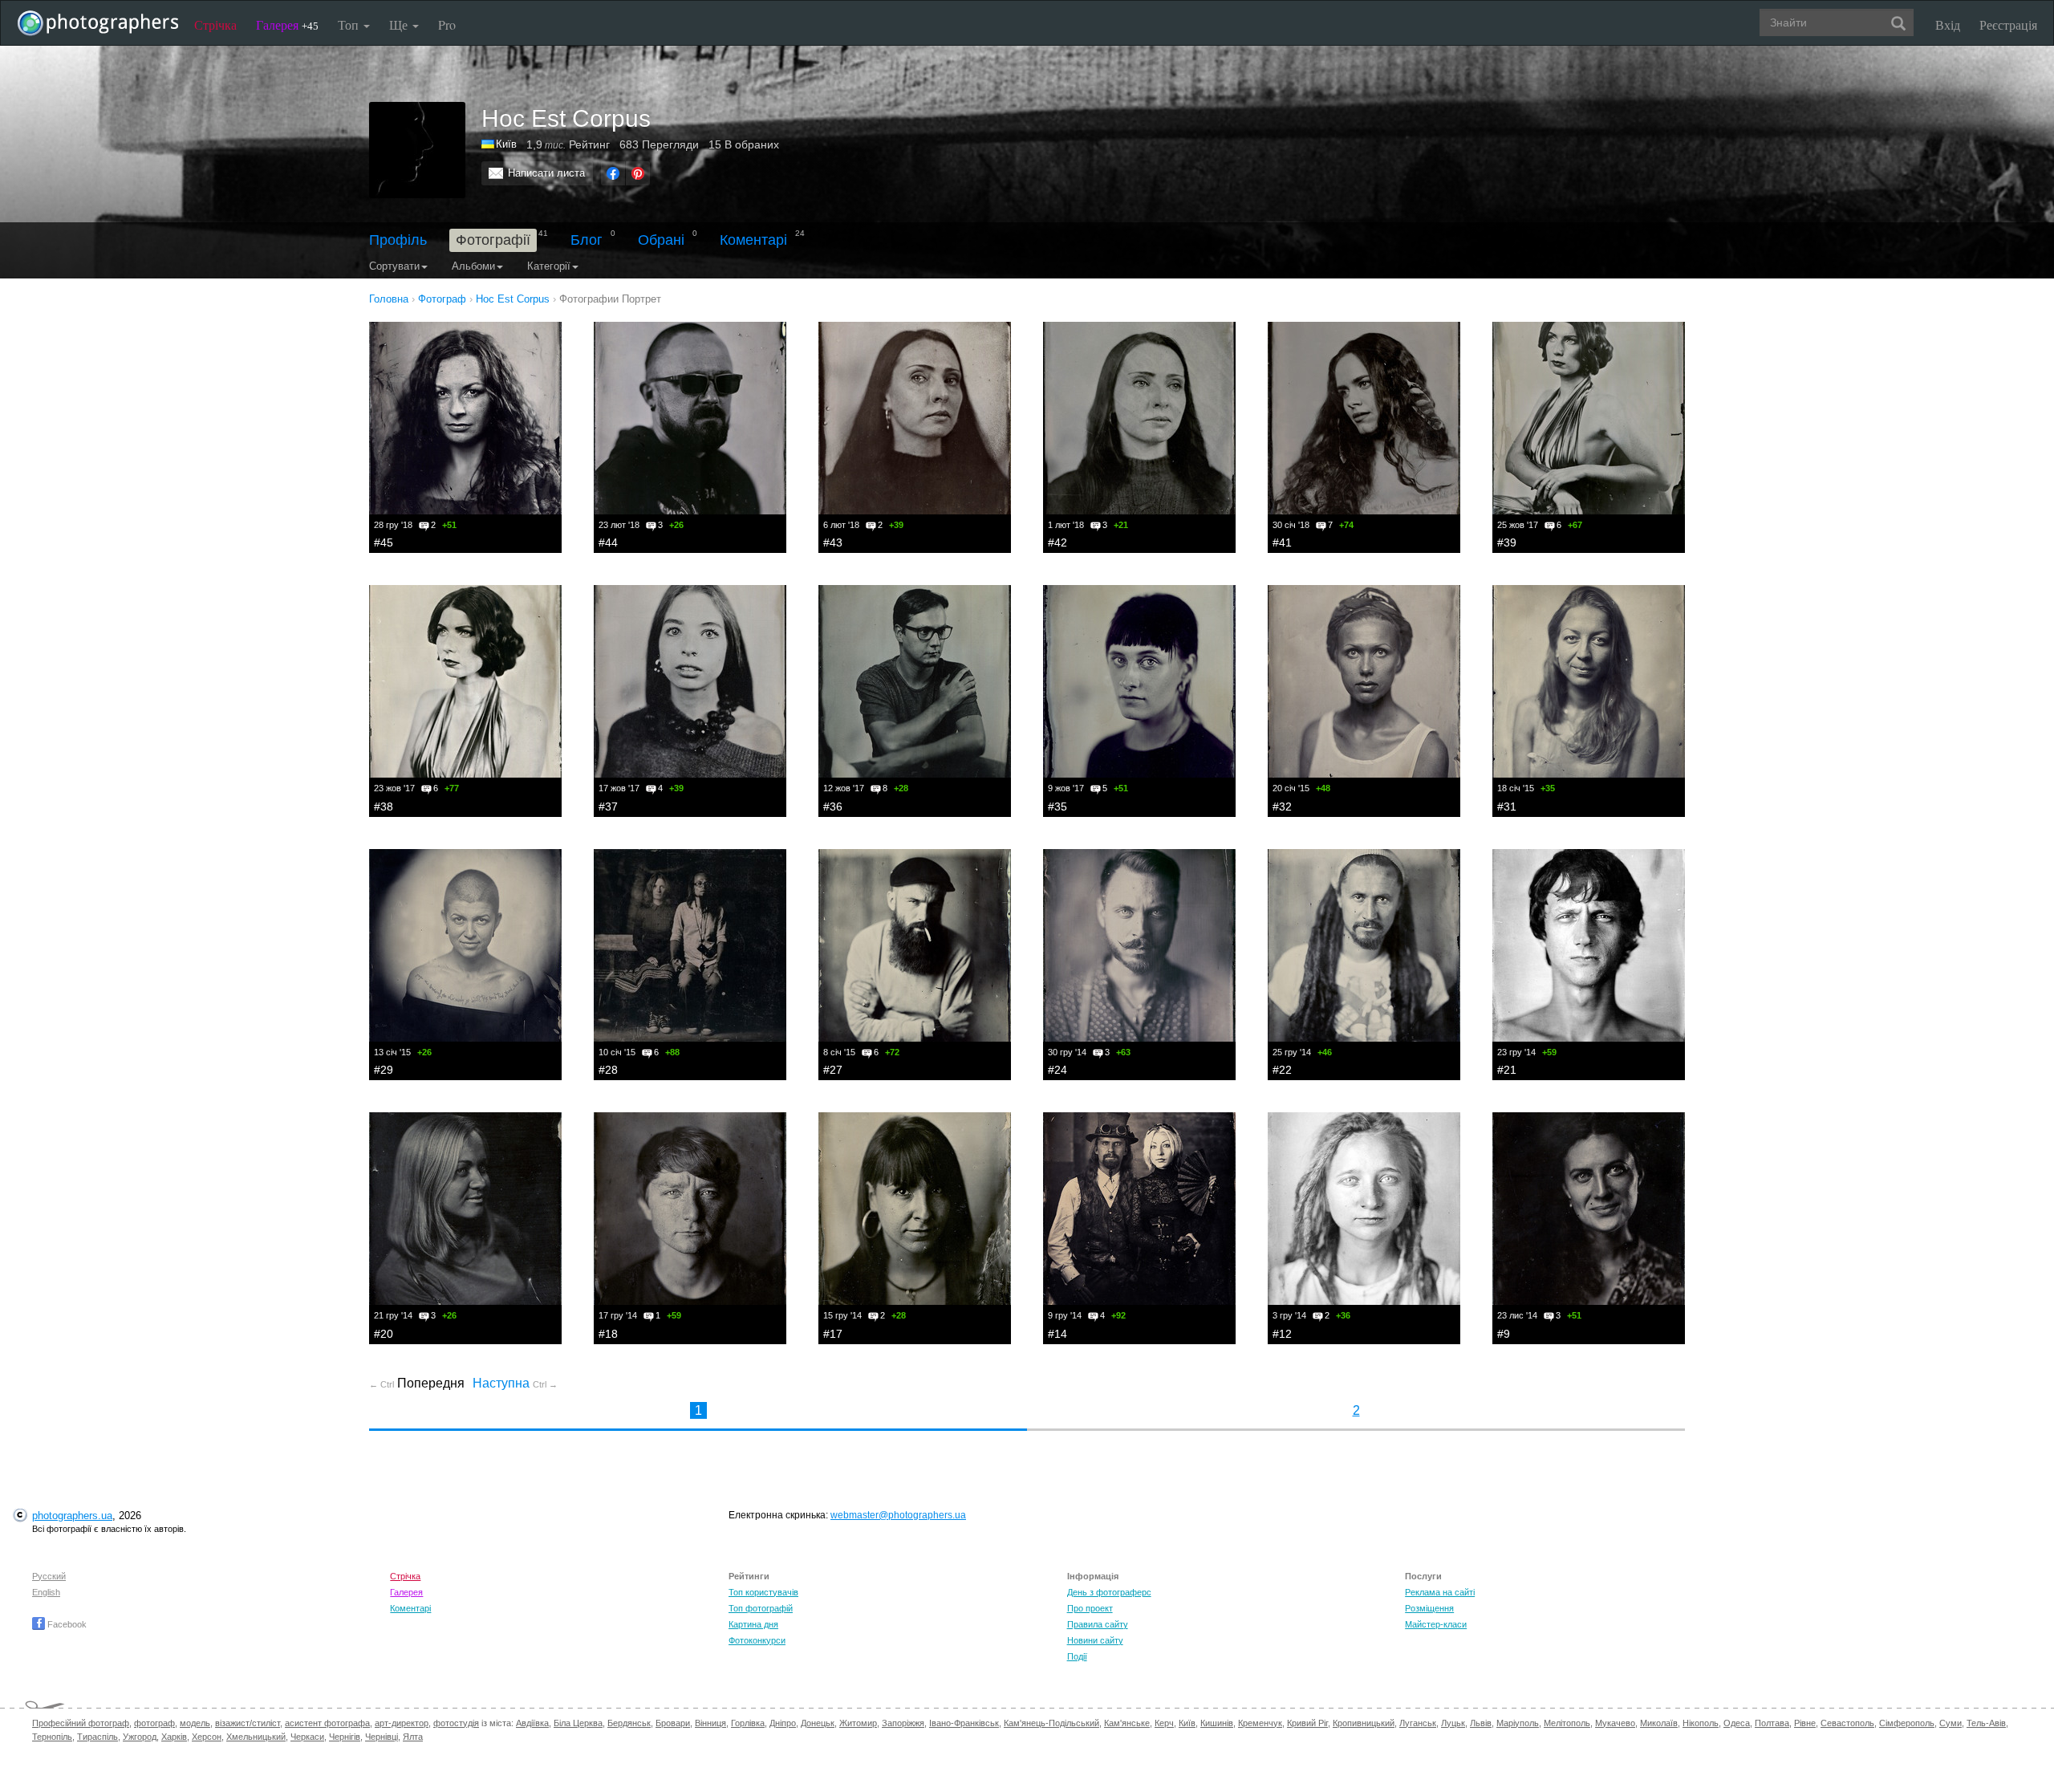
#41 (1282, 542)
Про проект (1090, 1608)
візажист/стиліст (248, 1723)
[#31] (1589, 681)
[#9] (1589, 1209)
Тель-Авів (1986, 1723)
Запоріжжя (903, 1723)
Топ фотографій (761, 1608)
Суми (1950, 1723)
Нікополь (1701, 1723)
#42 (1057, 542)
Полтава (1772, 1723)
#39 (1507, 542)
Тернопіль (52, 1737)
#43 (833, 542)
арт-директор (402, 1723)
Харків (174, 1737)
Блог (587, 240)
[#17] (915, 1209)
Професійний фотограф (81, 1723)
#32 (1282, 807)
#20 (384, 1334)
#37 (608, 807)
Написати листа (546, 173)
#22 (1282, 1070)
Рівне (1805, 1723)
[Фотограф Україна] (489, 144)
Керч (1164, 1723)
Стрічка (215, 24)
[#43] (915, 418)
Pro (447, 24)
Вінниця (710, 1723)
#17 (833, 1334)
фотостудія (456, 1723)
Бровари (673, 1723)
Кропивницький (1364, 1723)
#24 (1057, 1070)
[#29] (465, 945)
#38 (384, 807)
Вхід (1948, 24)
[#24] (1139, 945)
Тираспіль (97, 1737)
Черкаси (307, 1737)
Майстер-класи (1436, 1624)
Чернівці (382, 1737)
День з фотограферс (1109, 1592)
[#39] (1589, 418)
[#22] (1364, 945)
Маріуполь (1518, 1723)
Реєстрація (2008, 24)
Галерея (287, 24)
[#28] (690, 945)
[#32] (1364, 681)
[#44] (690, 418)
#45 (384, 542)
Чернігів (345, 1737)
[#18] (690, 1209)
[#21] (1589, 945)
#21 (1507, 1070)
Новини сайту (1095, 1640)
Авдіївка (532, 1723)
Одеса (1737, 1723)
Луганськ (1418, 1723)
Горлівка (748, 1723)
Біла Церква (578, 1723)
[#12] (1364, 1209)
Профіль (398, 240)
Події (1077, 1656)
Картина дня (753, 1624)
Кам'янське (1127, 1723)
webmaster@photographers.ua (898, 1515)
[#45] (465, 418)
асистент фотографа (327, 1723)
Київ (506, 144)
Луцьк (1453, 1723)
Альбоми (473, 266)
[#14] (1139, 1209)
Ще (400, 24)
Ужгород (140, 1737)
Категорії (549, 266)
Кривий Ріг (1307, 1723)
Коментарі (753, 240)
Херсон (207, 1737)
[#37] (690, 681)
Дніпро (783, 1723)
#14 (1057, 1334)
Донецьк (818, 1723)
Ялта (413, 1737)
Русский (49, 1576)
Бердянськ (629, 1723)
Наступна (515, 1383)
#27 (833, 1070)
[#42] (1139, 418)
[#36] (915, 681)
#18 (608, 1334)
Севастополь (1847, 1723)
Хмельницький (256, 1737)
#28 (608, 1070)
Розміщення (1429, 1608)
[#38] (465, 681)
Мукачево (1615, 1723)
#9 (1504, 1334)
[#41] (1364, 418)
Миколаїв (1659, 1723)
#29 (384, 1070)
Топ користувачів (763, 1592)
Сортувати (394, 266)
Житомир (858, 1723)
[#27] (915, 945)
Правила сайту (1098, 1624)
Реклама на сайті (1440, 1592)
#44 (608, 542)
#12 (1282, 1334)
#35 (1057, 807)
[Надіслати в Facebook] (613, 173)
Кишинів (1217, 1723)
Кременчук (1260, 1723)
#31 (1507, 807)
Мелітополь (1567, 1723)
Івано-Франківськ (964, 1723)
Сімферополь (1907, 1723)
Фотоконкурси (757, 1640)
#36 (833, 807)
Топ (350, 24)
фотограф (154, 1723)
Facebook (66, 1624)
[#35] (1139, 681)
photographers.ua (72, 1516)
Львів (1481, 1723)
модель (195, 1723)
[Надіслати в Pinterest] (638, 173)
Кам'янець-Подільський (1051, 1723)
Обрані (661, 240)
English (46, 1592)
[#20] (465, 1209)
